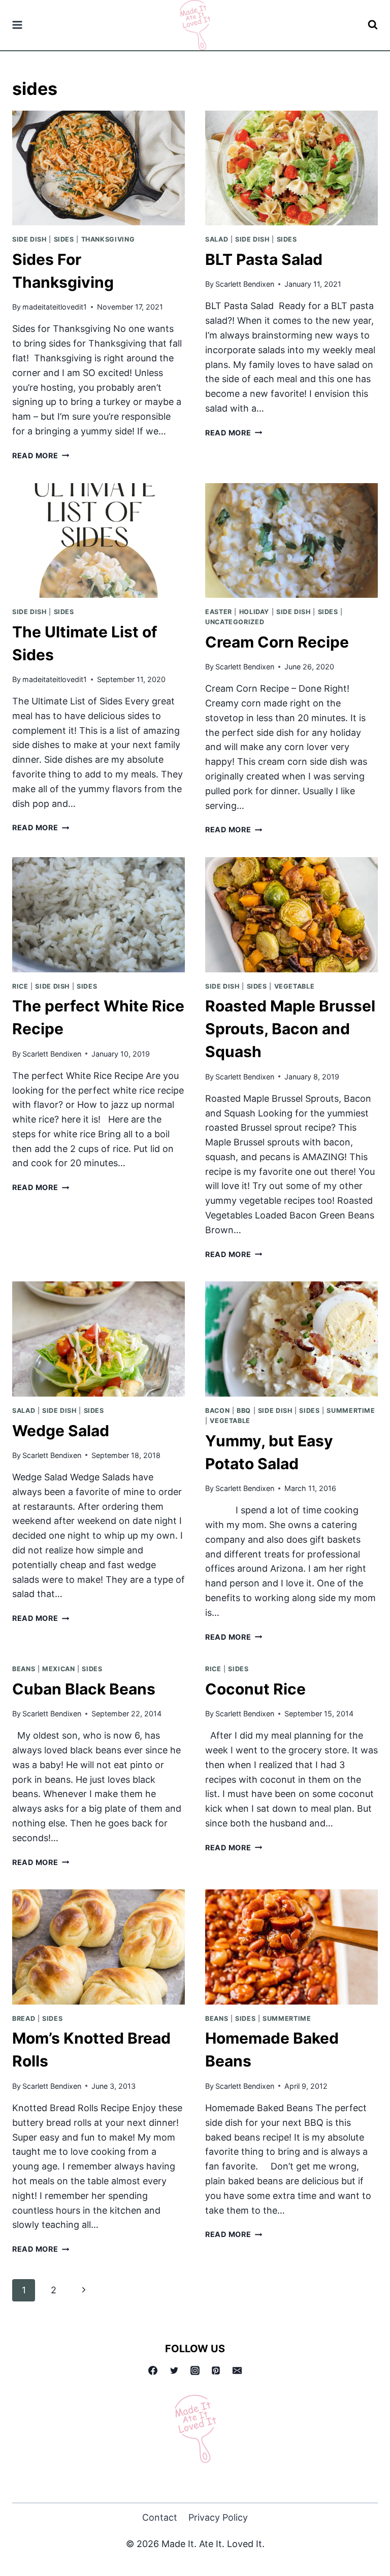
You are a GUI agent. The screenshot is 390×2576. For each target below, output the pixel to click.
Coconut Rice (255, 1689)
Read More (41, 455)
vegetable (295, 986)
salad (217, 239)
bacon (217, 1411)
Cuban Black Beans (84, 1689)
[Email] (237, 2370)
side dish (29, 239)
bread (24, 2019)
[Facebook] (153, 2370)
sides (64, 239)
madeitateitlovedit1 (55, 307)
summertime (351, 1411)
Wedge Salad (61, 1431)
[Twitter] (174, 2370)
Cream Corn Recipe (277, 642)
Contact (160, 2517)
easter (219, 612)
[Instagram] (195, 2370)
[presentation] (99, 168)
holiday (254, 612)
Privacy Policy (218, 2517)
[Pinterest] (216, 2370)
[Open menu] (18, 25)
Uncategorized (235, 622)
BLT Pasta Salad (264, 259)
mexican (58, 1669)
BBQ (244, 1411)
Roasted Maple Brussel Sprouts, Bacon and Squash (290, 1029)
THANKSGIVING (108, 239)
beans (24, 1669)
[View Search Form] (373, 25)
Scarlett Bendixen (245, 284)
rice (20, 986)
